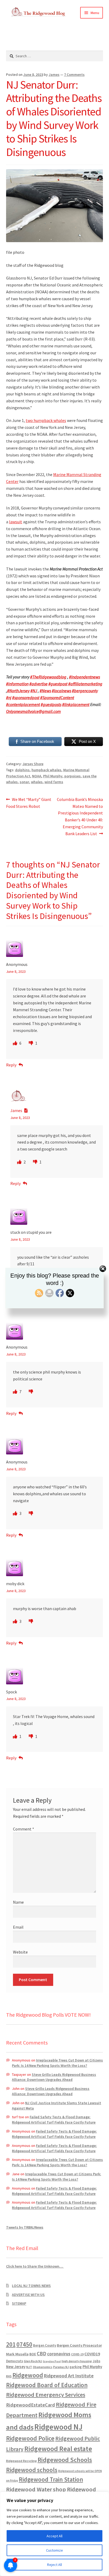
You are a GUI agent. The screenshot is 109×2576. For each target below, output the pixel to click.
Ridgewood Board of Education (47, 2385)
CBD (42, 2353)
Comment (24, 1829)
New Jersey (16, 2367)
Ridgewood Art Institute (69, 2376)
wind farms (54, 782)
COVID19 (92, 2354)
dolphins (22, 770)
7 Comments (74, 75)
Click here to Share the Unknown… (35, 2266)
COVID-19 (77, 2354)
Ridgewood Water (29, 2489)
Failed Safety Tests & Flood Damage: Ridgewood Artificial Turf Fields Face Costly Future (54, 2120)
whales (37, 782)
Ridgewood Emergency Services (46, 2395)
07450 (24, 2344)
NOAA (37, 776)
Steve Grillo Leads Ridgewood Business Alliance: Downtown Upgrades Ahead (54, 2077)
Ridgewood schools (32, 2470)
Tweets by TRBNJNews (25, 2227)
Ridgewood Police (30, 2438)
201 (11, 2344)
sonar (24, 782)
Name (18, 1902)
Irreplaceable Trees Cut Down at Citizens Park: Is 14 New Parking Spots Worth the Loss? (57, 2063)
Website (20, 1952)
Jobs (96, 2361)
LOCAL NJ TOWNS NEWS (31, 2286)
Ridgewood (28, 2375)
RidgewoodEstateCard (31, 2405)
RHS (9, 2376)
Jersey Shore (33, 764)
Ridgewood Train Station (51, 2479)
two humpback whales (46, 420)
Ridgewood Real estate (58, 2449)
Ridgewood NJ (58, 2427)
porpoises (72, 776)
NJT (29, 2367)
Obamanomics (43, 2367)
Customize (54, 2550)
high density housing (77, 2361)
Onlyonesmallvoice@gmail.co (32, 711)
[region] (54, 2534)
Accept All (54, 2536)
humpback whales (46, 770)
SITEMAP (19, 2303)
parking (76, 2367)
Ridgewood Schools (65, 2460)
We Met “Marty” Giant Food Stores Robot (29, 803)
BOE (33, 2354)
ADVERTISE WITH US (28, 2295)
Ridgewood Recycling (21, 2461)
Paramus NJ (61, 2367)
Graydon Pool (52, 2361)
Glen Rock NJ (33, 2361)
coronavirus (59, 2354)
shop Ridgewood (74, 2489)
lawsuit (16, 522)
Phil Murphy (53, 776)
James (54, 75)
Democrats (15, 2361)
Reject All (54, 2565)
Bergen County (45, 2345)
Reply (11, 1065)
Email (18, 1927)
